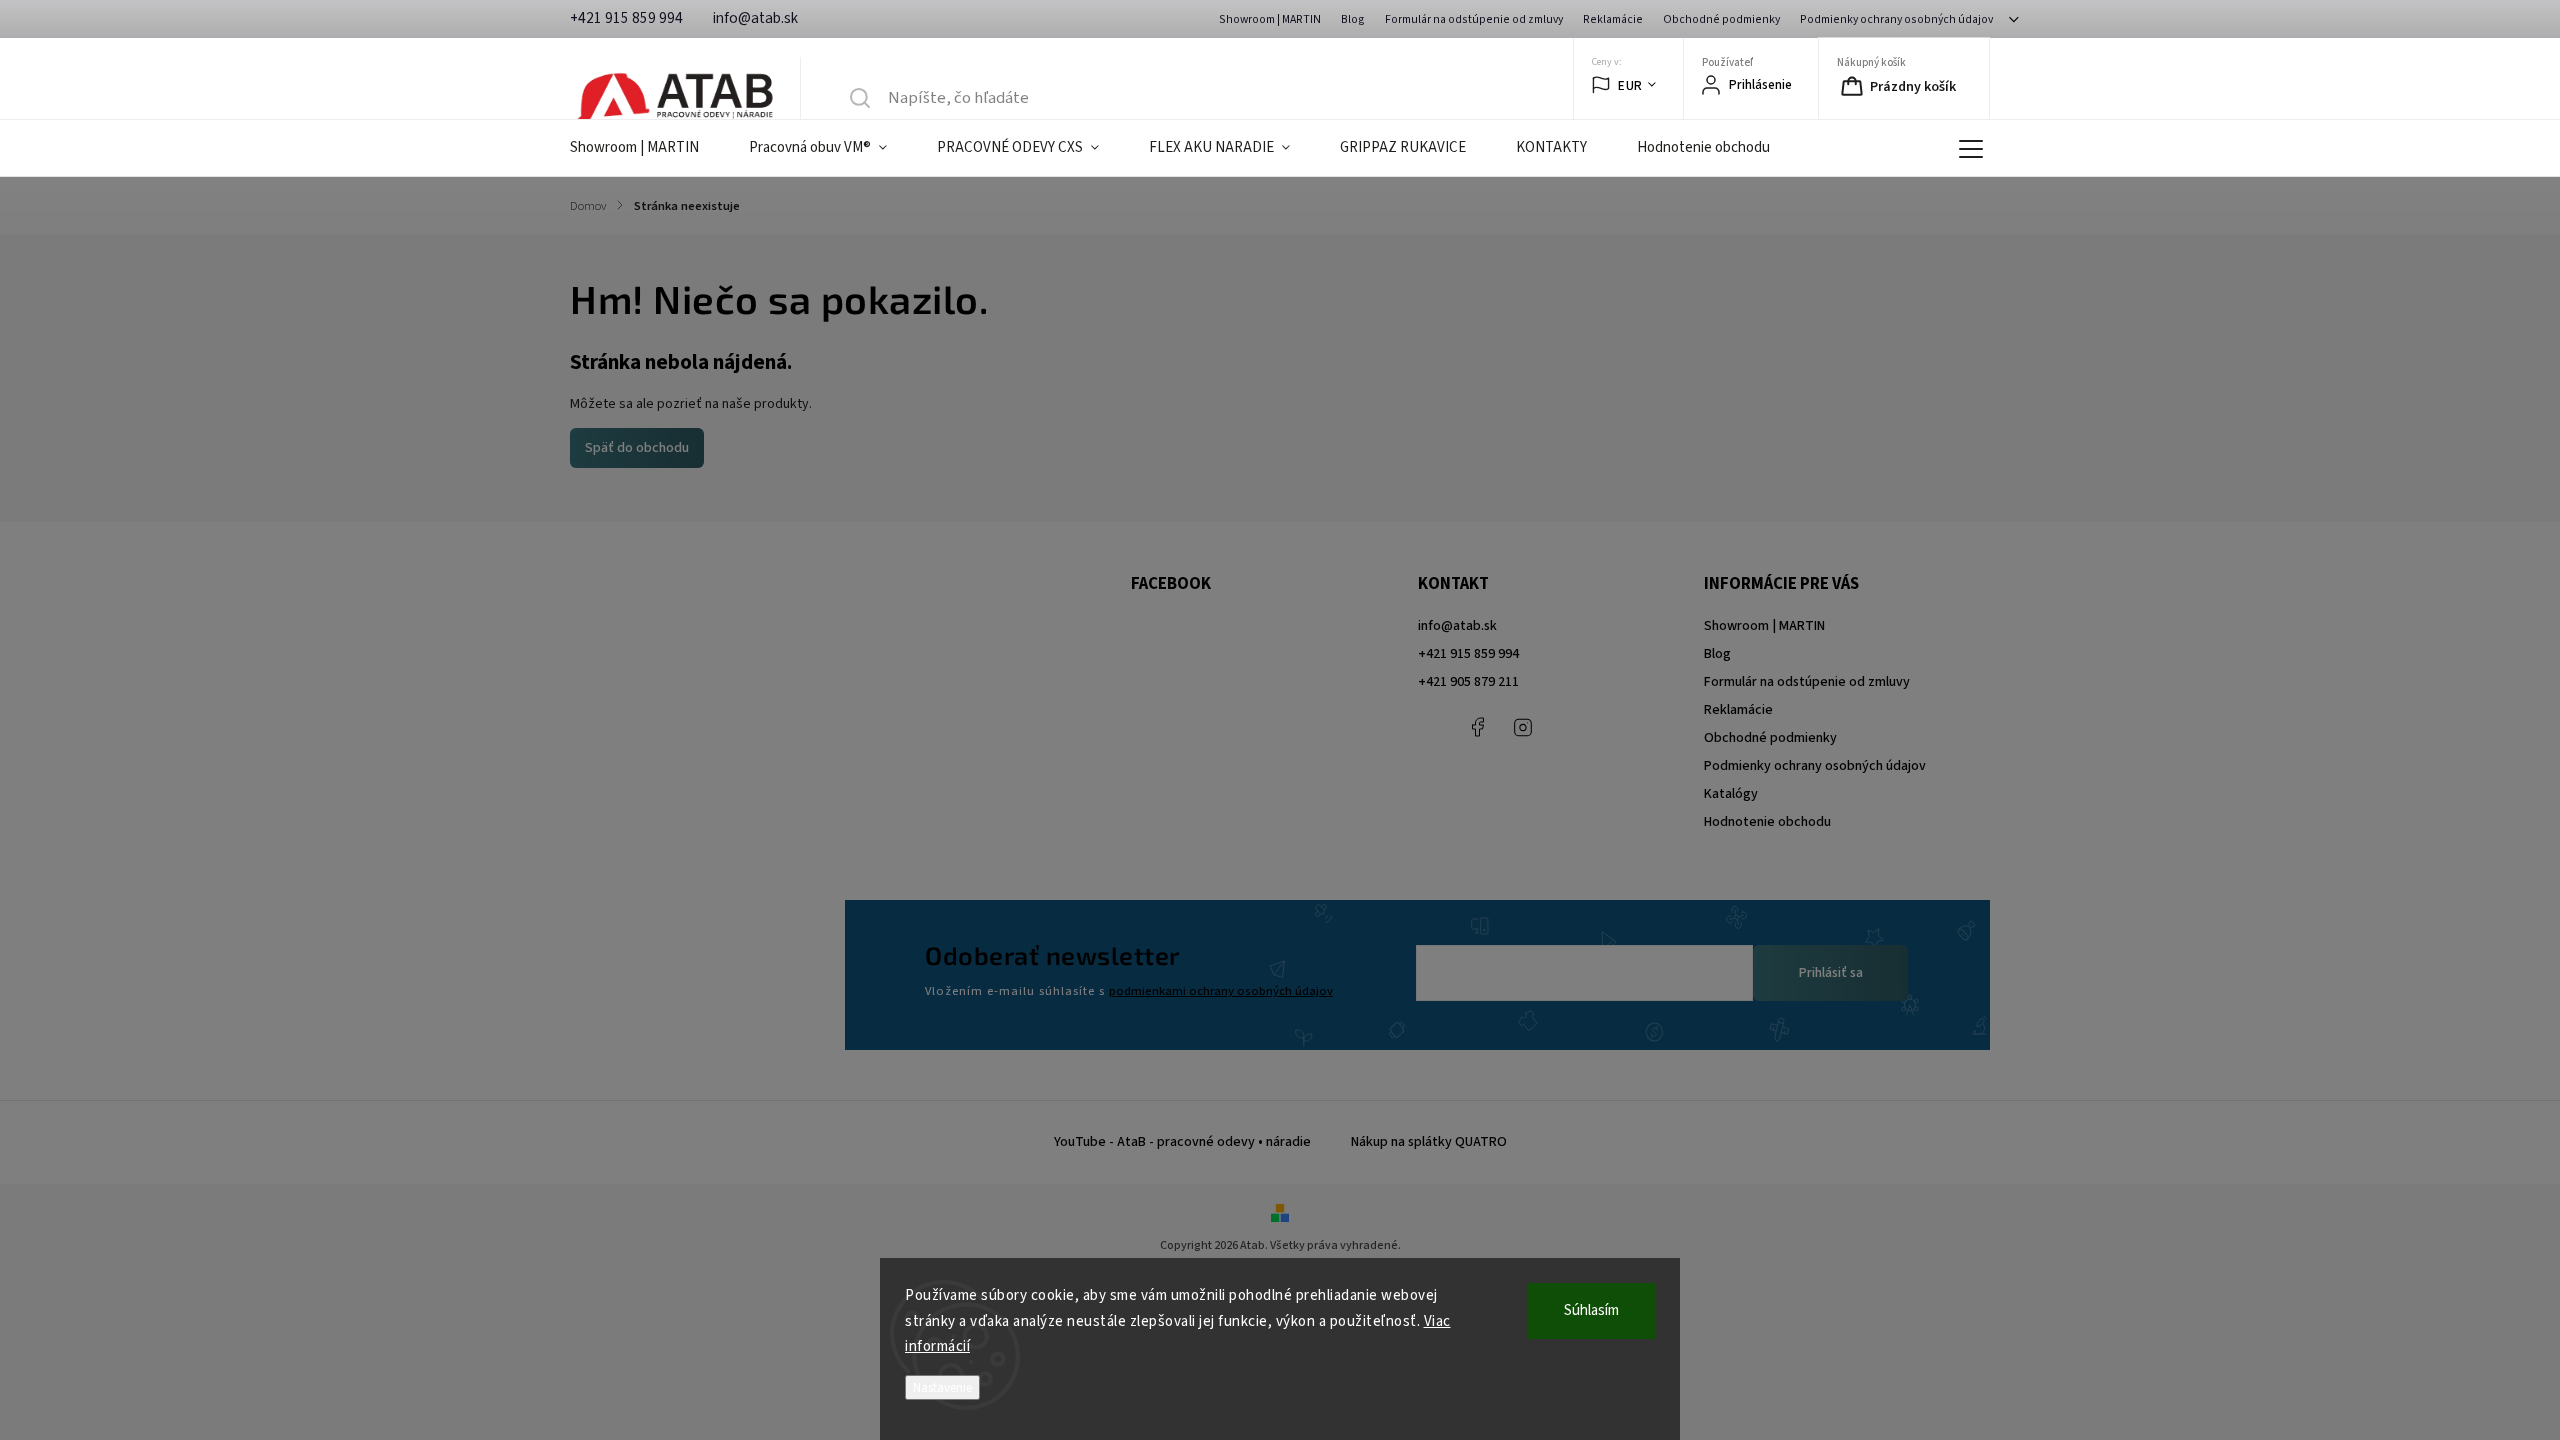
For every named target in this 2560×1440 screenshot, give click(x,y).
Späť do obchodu (637, 448)
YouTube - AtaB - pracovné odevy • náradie (1182, 1142)
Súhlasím (1591, 1310)
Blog (1353, 19)
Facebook (1478, 727)
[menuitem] (647, 148)
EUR (1630, 85)
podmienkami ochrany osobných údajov (1221, 991)
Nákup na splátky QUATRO (1429, 1142)
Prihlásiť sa (1831, 973)
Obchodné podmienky (1721, 19)
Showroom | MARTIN (1270, 19)
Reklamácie (1613, 19)
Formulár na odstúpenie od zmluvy (1474, 19)
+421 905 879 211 (1468, 682)
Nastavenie (942, 1387)
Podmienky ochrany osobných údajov (1896, 19)
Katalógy (1731, 794)
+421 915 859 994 (1468, 654)
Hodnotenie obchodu (1767, 822)
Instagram (1523, 727)
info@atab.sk (1457, 626)
